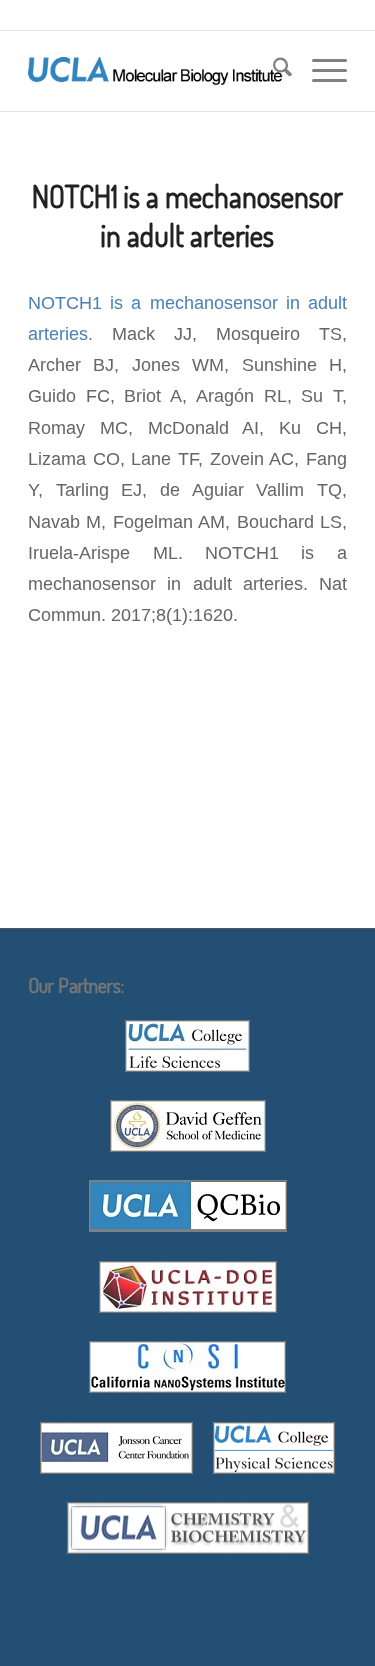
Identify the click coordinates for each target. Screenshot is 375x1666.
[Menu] (319, 71)
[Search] (272, 71)
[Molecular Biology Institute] (155, 71)
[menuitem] (272, 71)
